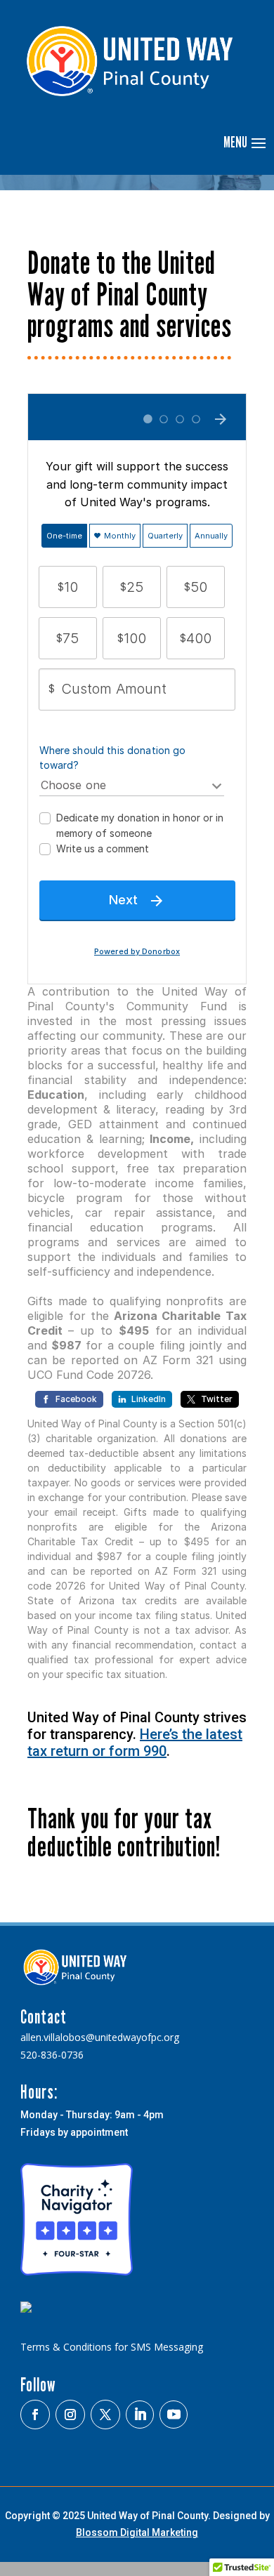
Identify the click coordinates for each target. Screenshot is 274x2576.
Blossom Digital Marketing (137, 2532)
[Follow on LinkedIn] (140, 2415)
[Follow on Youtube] (174, 2415)
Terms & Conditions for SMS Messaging (112, 2347)
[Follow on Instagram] (70, 2415)
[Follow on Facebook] (35, 2415)
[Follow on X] (105, 2415)
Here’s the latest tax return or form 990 (135, 1743)
